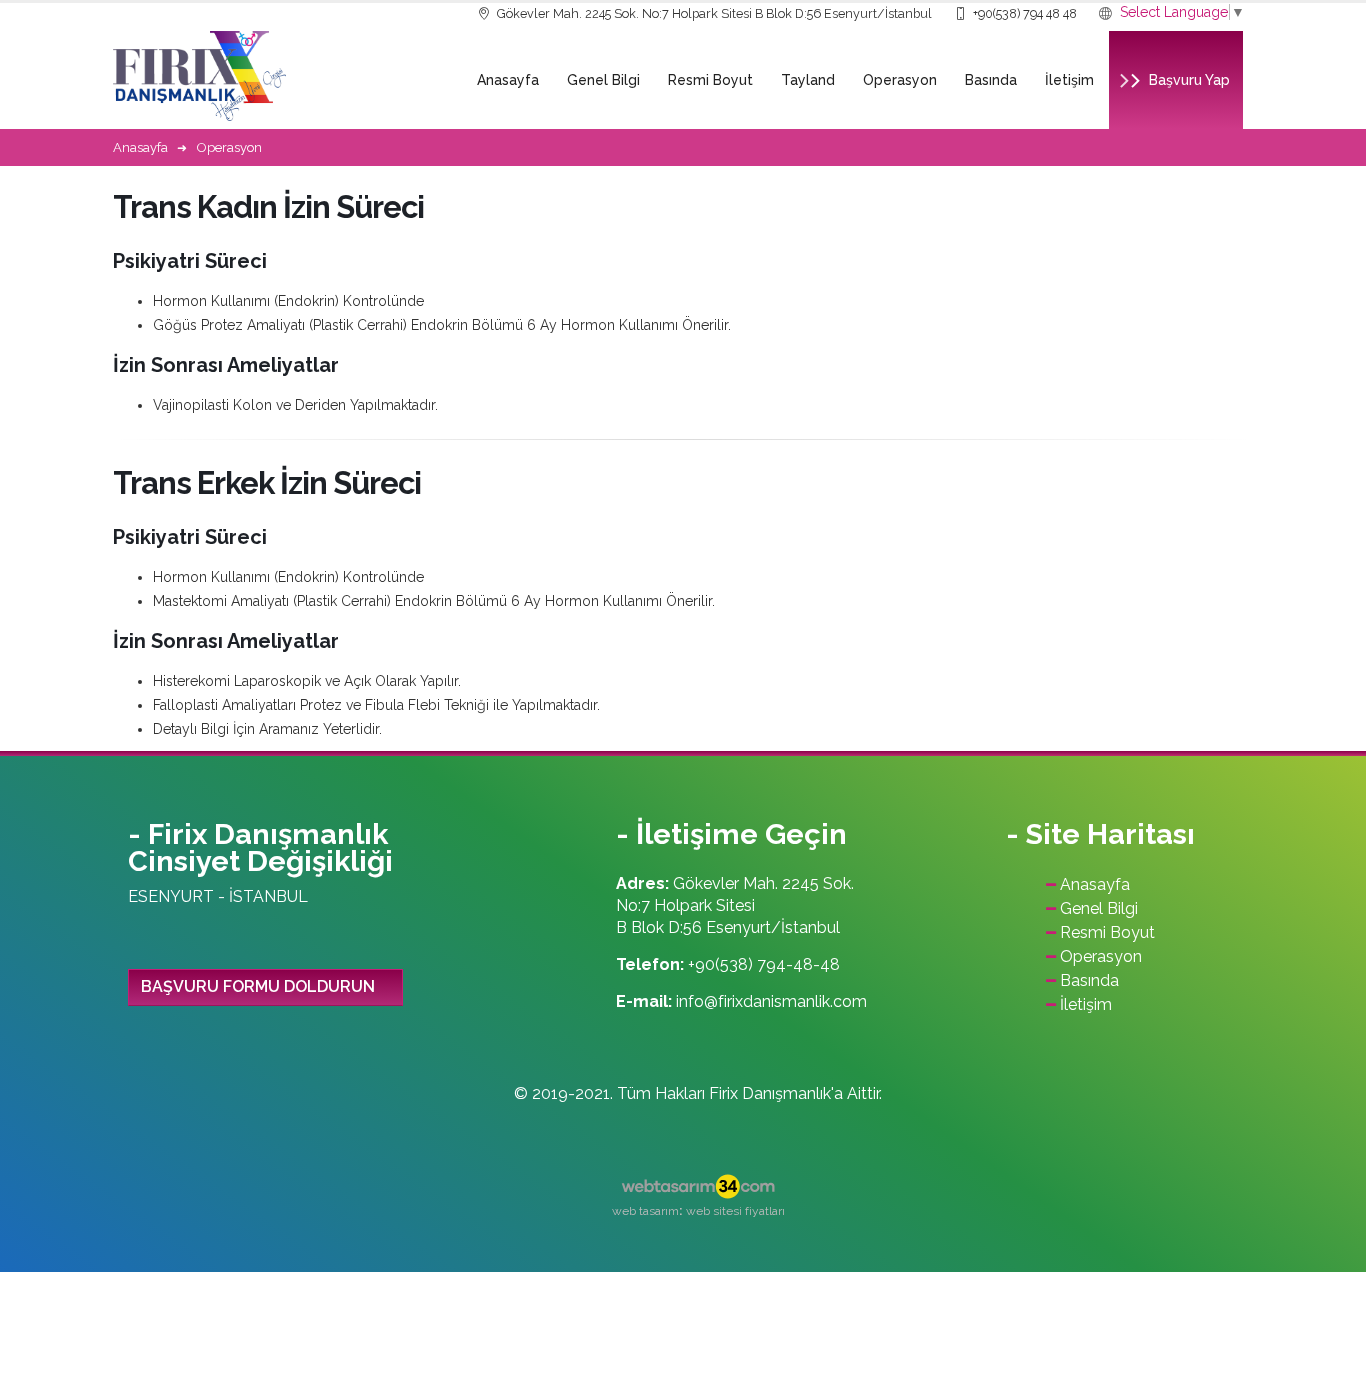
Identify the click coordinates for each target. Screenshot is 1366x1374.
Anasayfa (508, 80)
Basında (991, 80)
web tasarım (645, 1211)
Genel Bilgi (603, 80)
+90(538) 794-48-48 (764, 964)
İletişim (1069, 80)
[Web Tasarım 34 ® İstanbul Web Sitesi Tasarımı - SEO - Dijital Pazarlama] (698, 1186)
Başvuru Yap (1189, 80)
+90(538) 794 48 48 (1023, 13)
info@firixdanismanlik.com (771, 1001)
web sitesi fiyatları (735, 1211)
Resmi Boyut (710, 80)
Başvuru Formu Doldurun (258, 986)
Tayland (808, 80)
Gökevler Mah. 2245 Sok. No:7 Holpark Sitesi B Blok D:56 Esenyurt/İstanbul (713, 13)
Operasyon (900, 80)
